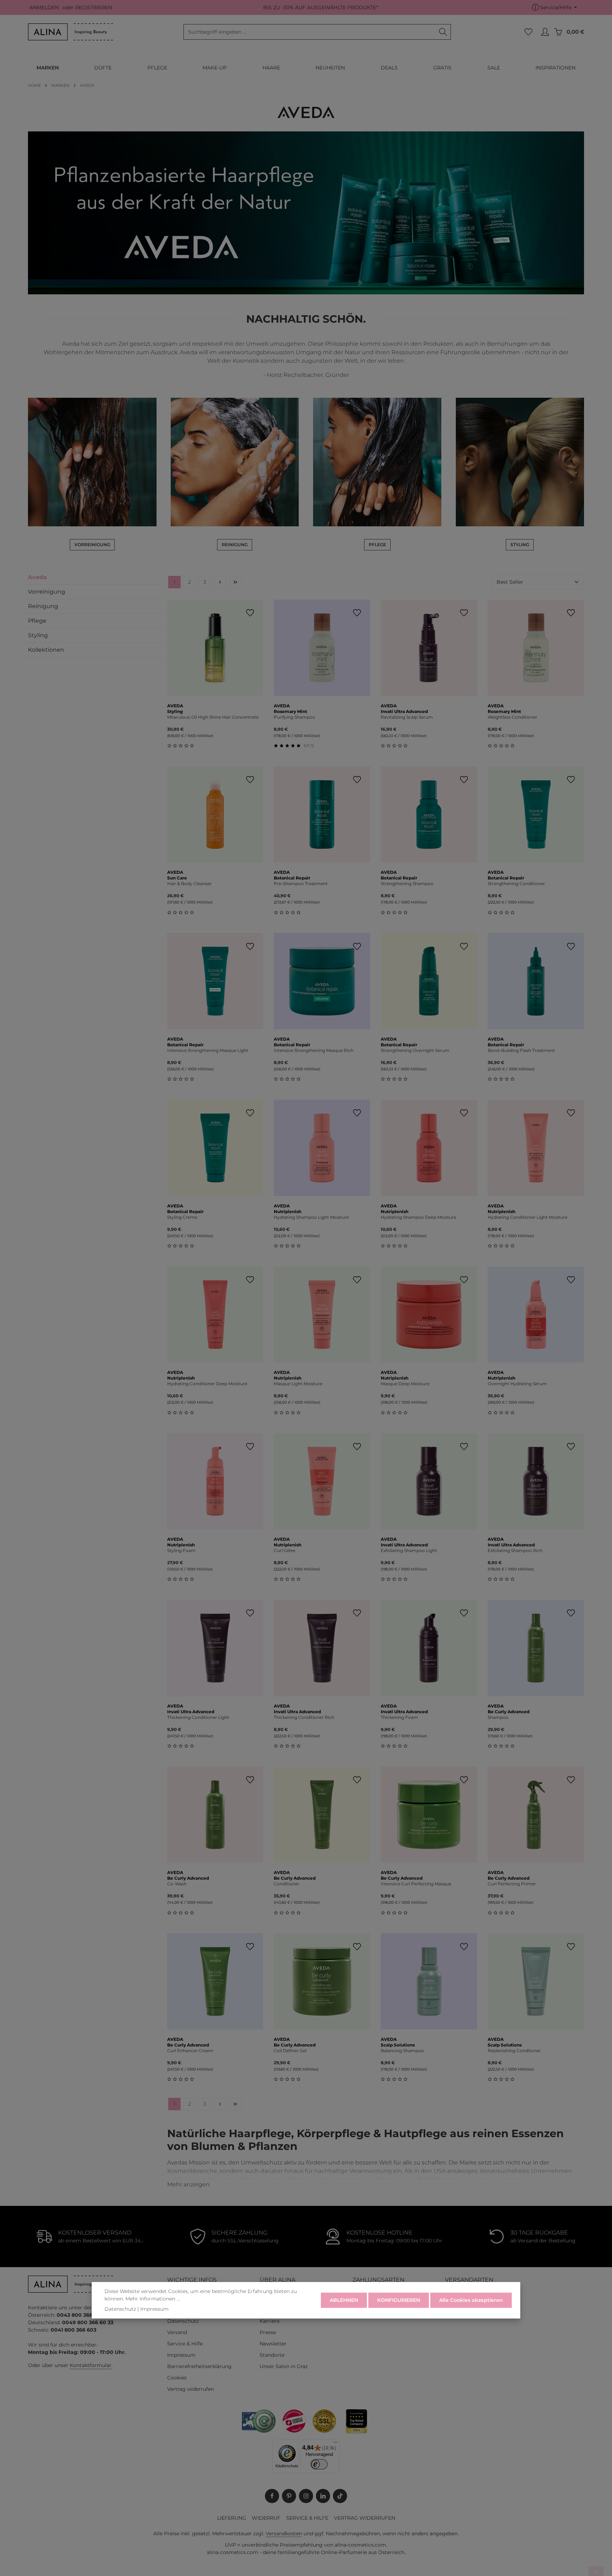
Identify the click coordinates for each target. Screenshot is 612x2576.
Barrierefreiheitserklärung (199, 2366)
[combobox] (310, 32)
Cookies (177, 2378)
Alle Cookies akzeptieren (471, 2300)
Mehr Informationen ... (153, 2299)
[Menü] (335, 2444)
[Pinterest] (289, 2496)
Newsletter (273, 2344)
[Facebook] (272, 2496)
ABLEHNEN (344, 2300)
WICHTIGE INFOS (192, 2280)
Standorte (272, 2355)
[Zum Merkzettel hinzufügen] (250, 613)
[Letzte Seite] (235, 582)
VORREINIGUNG (92, 545)
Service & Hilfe (185, 2344)
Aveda (37, 577)
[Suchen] (443, 32)
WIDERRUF (266, 2518)
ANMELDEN (44, 7)
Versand (177, 2332)
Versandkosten (284, 2533)
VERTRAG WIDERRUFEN (365, 2518)
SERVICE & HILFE (307, 2518)
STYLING (520, 545)
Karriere (270, 2321)
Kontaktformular (91, 2365)
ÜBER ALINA (277, 2280)
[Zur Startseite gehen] (70, 32)
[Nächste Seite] (220, 582)
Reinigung (43, 606)
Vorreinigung (47, 592)
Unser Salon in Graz (284, 2366)
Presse (268, 2332)
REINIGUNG (235, 545)
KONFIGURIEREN (399, 2300)
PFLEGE (377, 545)
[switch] (319, 2464)
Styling (38, 635)
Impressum (181, 2355)
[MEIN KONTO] (545, 32)
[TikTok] (340, 2496)
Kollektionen (46, 650)
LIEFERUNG (232, 2518)
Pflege (37, 621)
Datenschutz (183, 2321)
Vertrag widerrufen (191, 2389)
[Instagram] (306, 2496)
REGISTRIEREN (93, 7)
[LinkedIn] (323, 2496)
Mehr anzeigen (188, 2184)
